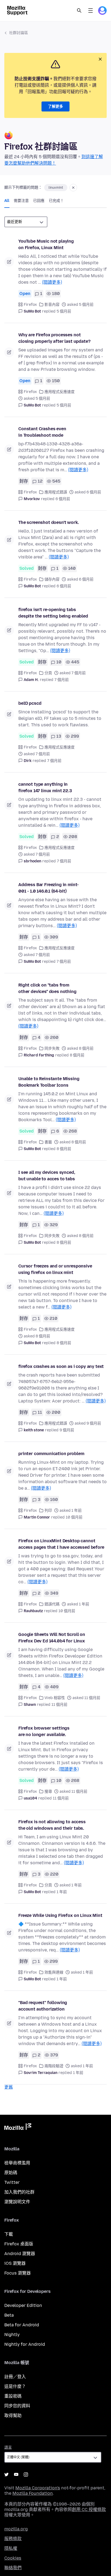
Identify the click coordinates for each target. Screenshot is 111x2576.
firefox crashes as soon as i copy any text (61, 1366)
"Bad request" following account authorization (43, 2006)
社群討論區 (19, 33)
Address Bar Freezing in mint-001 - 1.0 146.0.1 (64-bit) (48, 888)
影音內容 (52, 305)
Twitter (12, 2182)
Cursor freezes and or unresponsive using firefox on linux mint (55, 1269)
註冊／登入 (15, 2377)
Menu (91, 11)
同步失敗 (52, 1048)
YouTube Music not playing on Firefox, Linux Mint (46, 244)
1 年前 (62, 1892)
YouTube (16, 2475)
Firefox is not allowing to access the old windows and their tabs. (52, 1825)
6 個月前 (63, 499)
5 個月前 (64, 311)
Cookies (13, 2558)
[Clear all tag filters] (73, 188)
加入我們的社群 (19, 2192)
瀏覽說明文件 (17, 2202)
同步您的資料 (17, 2406)
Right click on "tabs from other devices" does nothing (47, 988)
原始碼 (11, 2173)
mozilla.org (16, 2529)
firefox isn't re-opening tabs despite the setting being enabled (53, 613)
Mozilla (18, 2128)
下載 (9, 2234)
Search (79, 11)
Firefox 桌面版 (19, 2244)
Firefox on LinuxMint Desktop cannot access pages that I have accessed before (61, 1544)
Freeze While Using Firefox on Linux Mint (60, 1915)
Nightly (12, 2335)
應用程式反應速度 (60, 392)
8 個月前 (77, 1055)
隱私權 (11, 2548)
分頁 (48, 673)
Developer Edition (23, 2305)
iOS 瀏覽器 (15, 2263)
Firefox (30, 305)
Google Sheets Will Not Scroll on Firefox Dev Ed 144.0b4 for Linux (52, 1638)
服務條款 (13, 2539)
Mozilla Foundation (33, 2493)
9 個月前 (67, 1430)
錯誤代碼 (52, 1604)
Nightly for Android (25, 2344)
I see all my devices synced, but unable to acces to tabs (47, 1176)
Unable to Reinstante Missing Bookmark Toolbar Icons (49, 1082)
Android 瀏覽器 (20, 2254)
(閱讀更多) (52, 282)
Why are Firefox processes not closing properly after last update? (54, 338)
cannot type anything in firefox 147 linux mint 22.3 (45, 787)
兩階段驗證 (54, 2066)
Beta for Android (22, 2325)
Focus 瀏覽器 (18, 2273)
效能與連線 (54, 1972)
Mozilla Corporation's (38, 2488)
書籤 (48, 1142)
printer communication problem (51, 1454)
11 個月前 (59, 1705)
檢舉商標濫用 (17, 2163)
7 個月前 (62, 680)
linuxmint (56, 188)
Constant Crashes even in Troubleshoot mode (42, 432)
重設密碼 (13, 2396)
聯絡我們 (13, 2568)
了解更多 (55, 106)
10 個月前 (74, 1517)
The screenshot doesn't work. (49, 522)
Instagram (26, 2475)
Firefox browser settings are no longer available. (44, 1731)
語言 (8, 2447)
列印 (48, 1511)
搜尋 (48, 1792)
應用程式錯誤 (56, 492)
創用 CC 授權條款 (89, 2509)
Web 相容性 (55, 1698)
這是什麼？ (15, 2386)
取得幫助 (13, 2416)
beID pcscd (30, 703)
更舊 (9, 2087)
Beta (9, 2315)
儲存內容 (52, 579)
